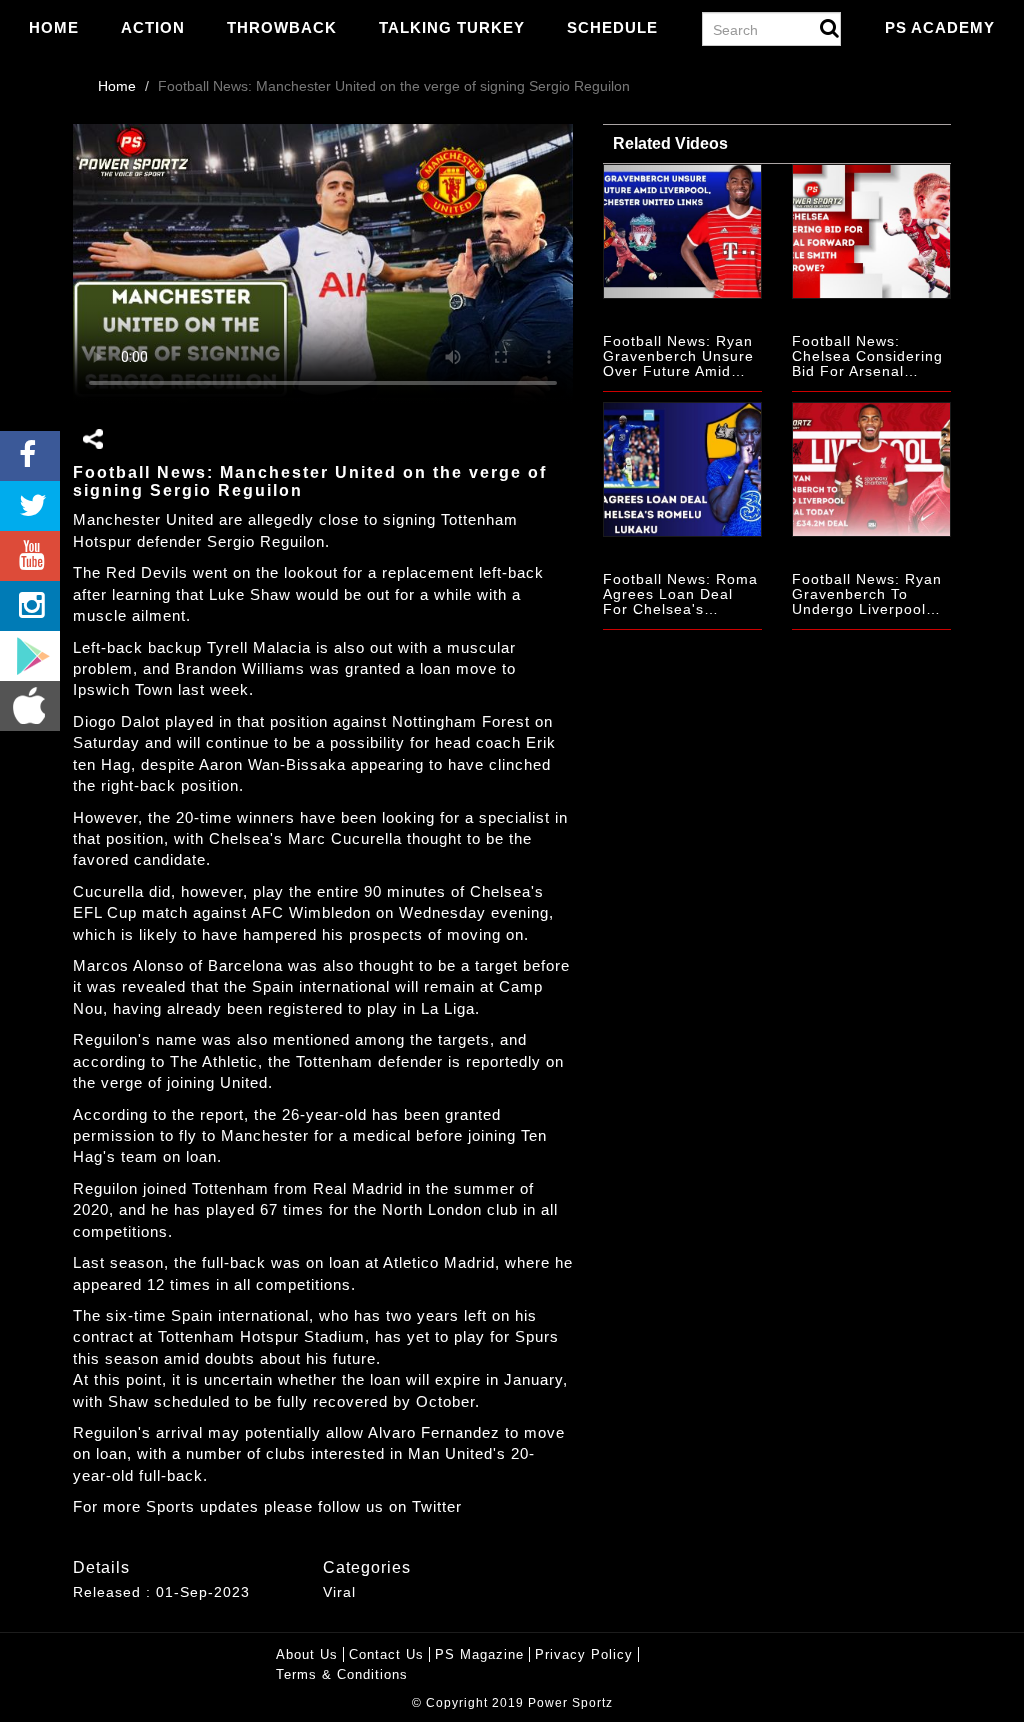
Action (153, 27)
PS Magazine (479, 1654)
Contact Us (386, 1654)
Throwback (282, 27)
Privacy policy (584, 1654)
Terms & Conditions (342, 1674)
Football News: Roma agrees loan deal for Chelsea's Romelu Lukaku (680, 602)
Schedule (612, 27)
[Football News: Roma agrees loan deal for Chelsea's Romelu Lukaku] (682, 469)
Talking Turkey (452, 27)
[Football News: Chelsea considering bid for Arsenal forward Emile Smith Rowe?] (871, 231)
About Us (307, 1654)
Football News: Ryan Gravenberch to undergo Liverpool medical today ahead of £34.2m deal (869, 610)
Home (54, 27)
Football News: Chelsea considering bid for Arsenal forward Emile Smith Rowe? (867, 372)
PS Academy (940, 27)
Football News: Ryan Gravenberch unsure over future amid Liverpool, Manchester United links (678, 379)
